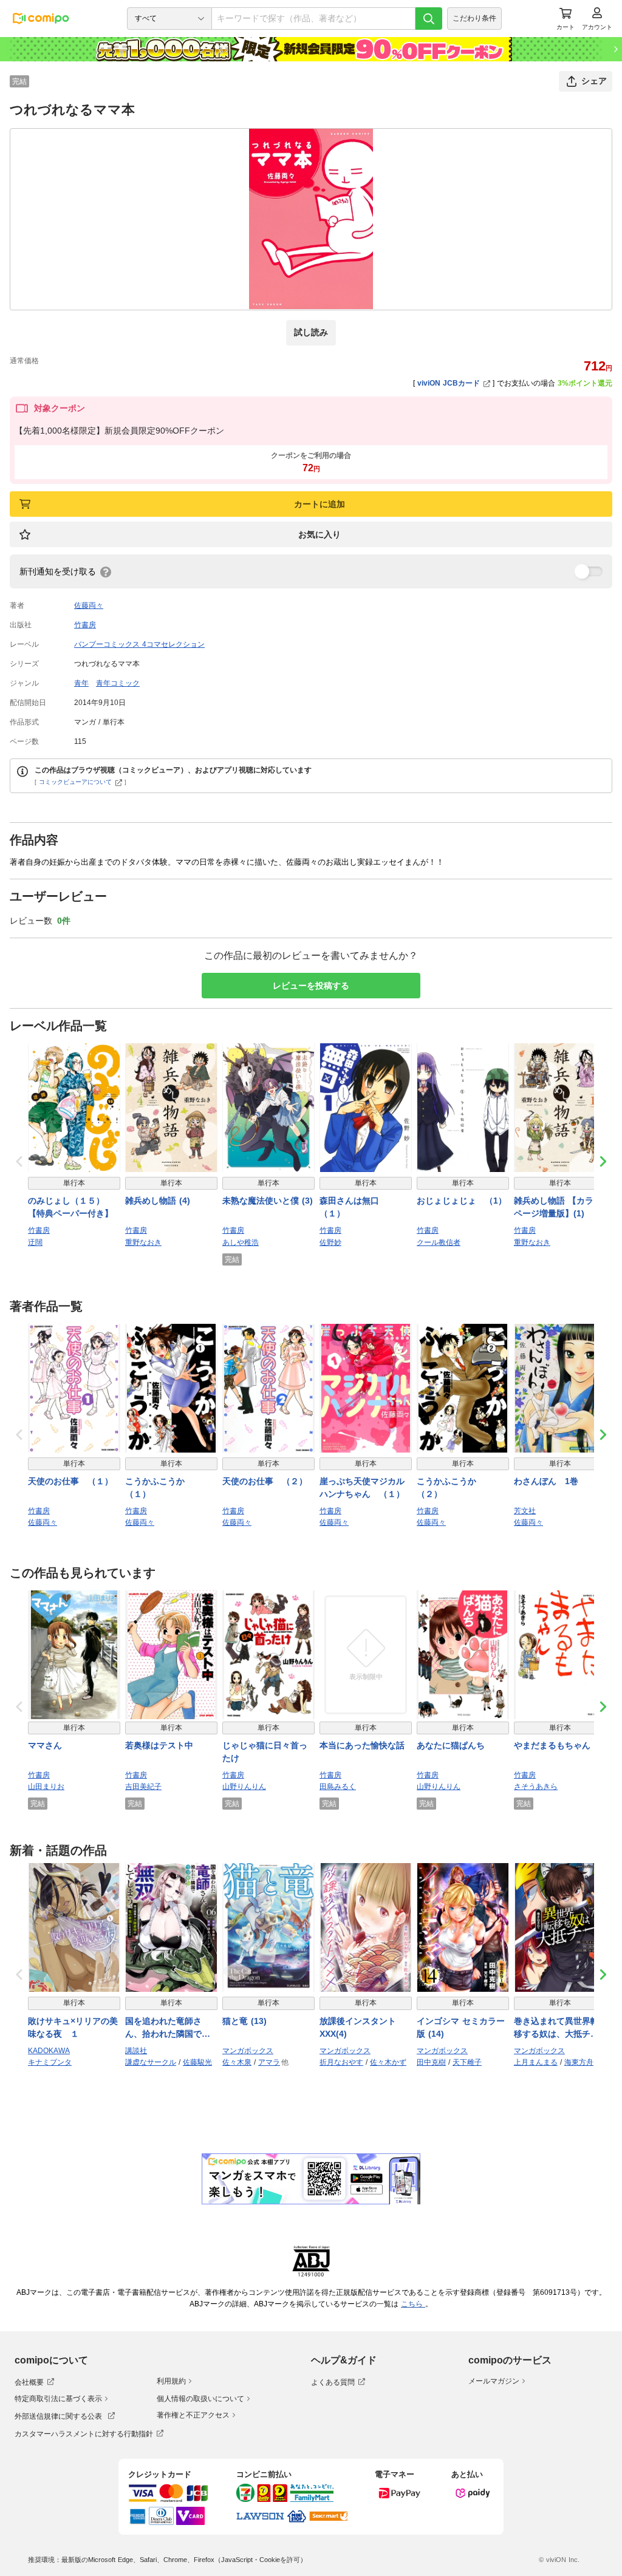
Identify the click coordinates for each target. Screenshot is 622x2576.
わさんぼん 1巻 (546, 1481)
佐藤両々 (89, 605)
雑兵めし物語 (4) (158, 1201)
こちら (413, 2304)
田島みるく (338, 1787)
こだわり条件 (474, 18)
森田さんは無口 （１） (354, 1207)
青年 (81, 683)
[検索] (429, 19)
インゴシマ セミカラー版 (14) (461, 2027)
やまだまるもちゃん (552, 1745)
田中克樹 (431, 2062)
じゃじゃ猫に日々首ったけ (265, 1752)
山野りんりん (244, 1787)
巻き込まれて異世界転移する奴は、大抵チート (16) (556, 2028)
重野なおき (143, 1242)
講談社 (136, 2051)
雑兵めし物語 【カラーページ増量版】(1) (558, 1207)
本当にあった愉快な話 (362, 1745)
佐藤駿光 (197, 2062)
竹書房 (85, 625)
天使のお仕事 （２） (265, 1481)
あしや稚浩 (241, 1242)
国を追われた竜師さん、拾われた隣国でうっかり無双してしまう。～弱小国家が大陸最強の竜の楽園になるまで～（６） (168, 2028)
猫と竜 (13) (244, 2021)
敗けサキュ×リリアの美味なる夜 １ (73, 2027)
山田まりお (46, 1787)
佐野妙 (330, 1242)
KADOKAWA (49, 2051)
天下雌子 (467, 2062)
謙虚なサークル (151, 2062)
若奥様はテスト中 (159, 1745)
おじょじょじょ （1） (462, 1201)
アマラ (269, 2062)
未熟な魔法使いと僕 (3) (268, 1201)
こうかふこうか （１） (159, 1487)
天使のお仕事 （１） (70, 1481)
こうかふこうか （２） (451, 1487)
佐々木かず (388, 2062)
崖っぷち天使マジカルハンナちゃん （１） (362, 1487)
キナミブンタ (50, 2062)
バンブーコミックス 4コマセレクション (139, 644)
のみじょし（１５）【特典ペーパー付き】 (70, 1207)
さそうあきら (536, 1787)
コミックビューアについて (75, 782)
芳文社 (525, 1511)
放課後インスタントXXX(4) (358, 2027)
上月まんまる (536, 2062)
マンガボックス (248, 2051)
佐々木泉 (237, 2062)
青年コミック (118, 683)
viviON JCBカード (449, 383)
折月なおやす (341, 2062)
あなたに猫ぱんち (451, 1745)
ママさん (45, 1745)
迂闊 (35, 1242)
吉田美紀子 (143, 1787)
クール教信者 (439, 1242)
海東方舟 (579, 2062)
